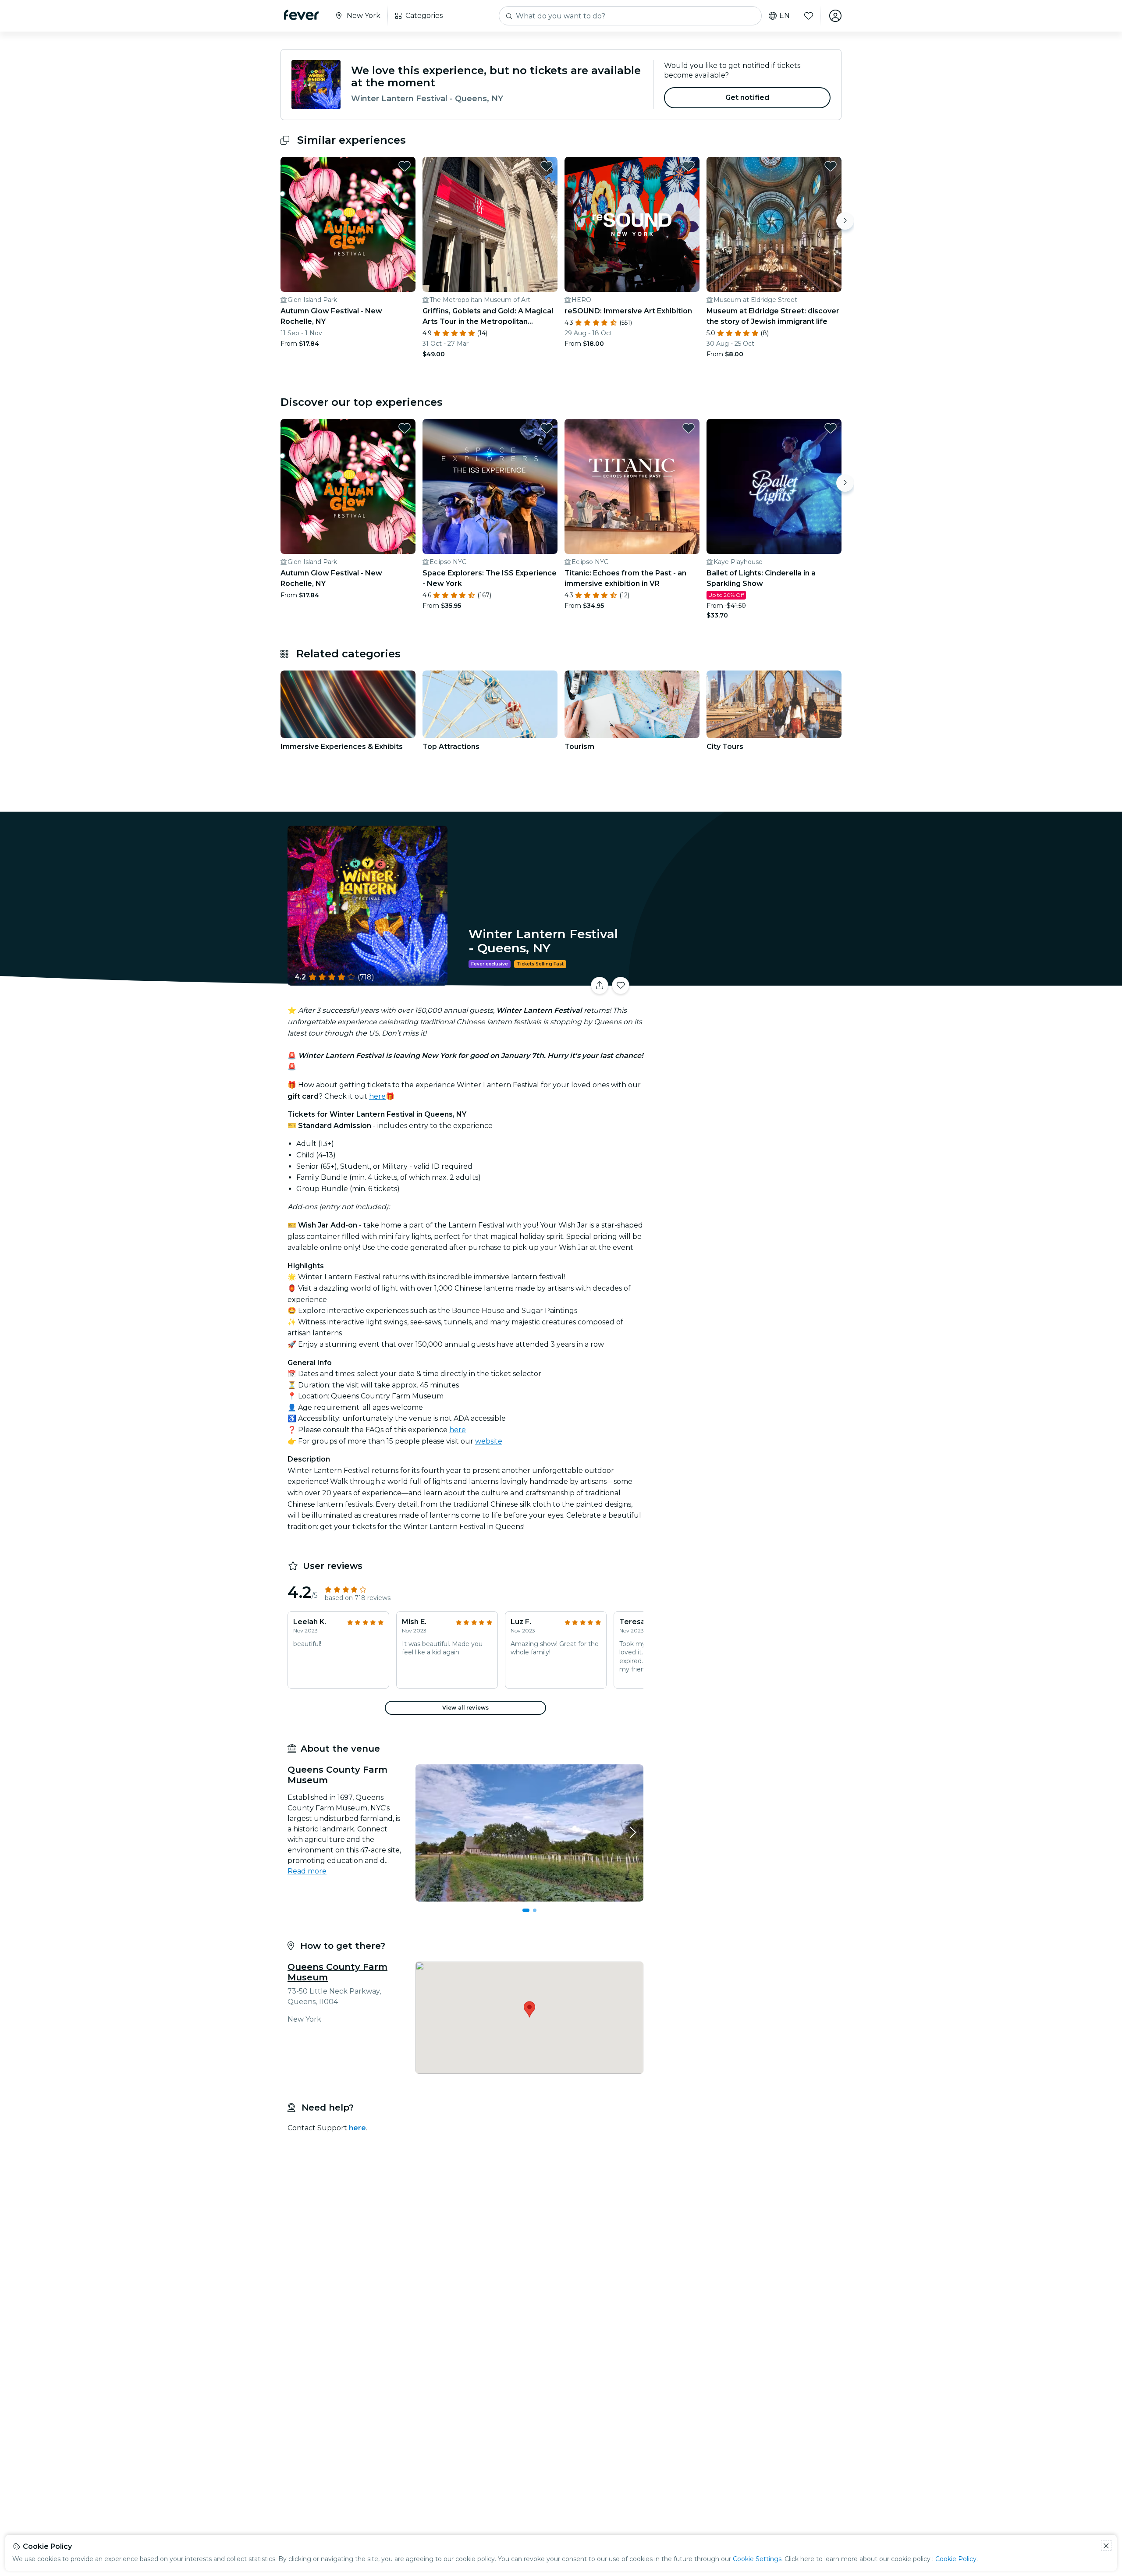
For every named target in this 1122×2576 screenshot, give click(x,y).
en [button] (785, 16)
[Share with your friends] (600, 986)
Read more (307, 1871)
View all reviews (465, 1708)
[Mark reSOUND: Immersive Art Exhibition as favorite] (689, 166)
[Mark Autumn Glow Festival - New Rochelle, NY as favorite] (405, 166)
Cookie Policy (956, 2559)
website (489, 1441)
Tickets (744, 980)
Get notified (747, 98)
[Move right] (845, 221)
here (377, 1096)
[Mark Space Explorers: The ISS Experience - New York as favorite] (547, 428)
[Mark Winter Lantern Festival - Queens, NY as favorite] (621, 986)
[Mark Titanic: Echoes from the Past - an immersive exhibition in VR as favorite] (689, 428)
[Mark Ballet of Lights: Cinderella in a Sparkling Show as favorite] (831, 428)
